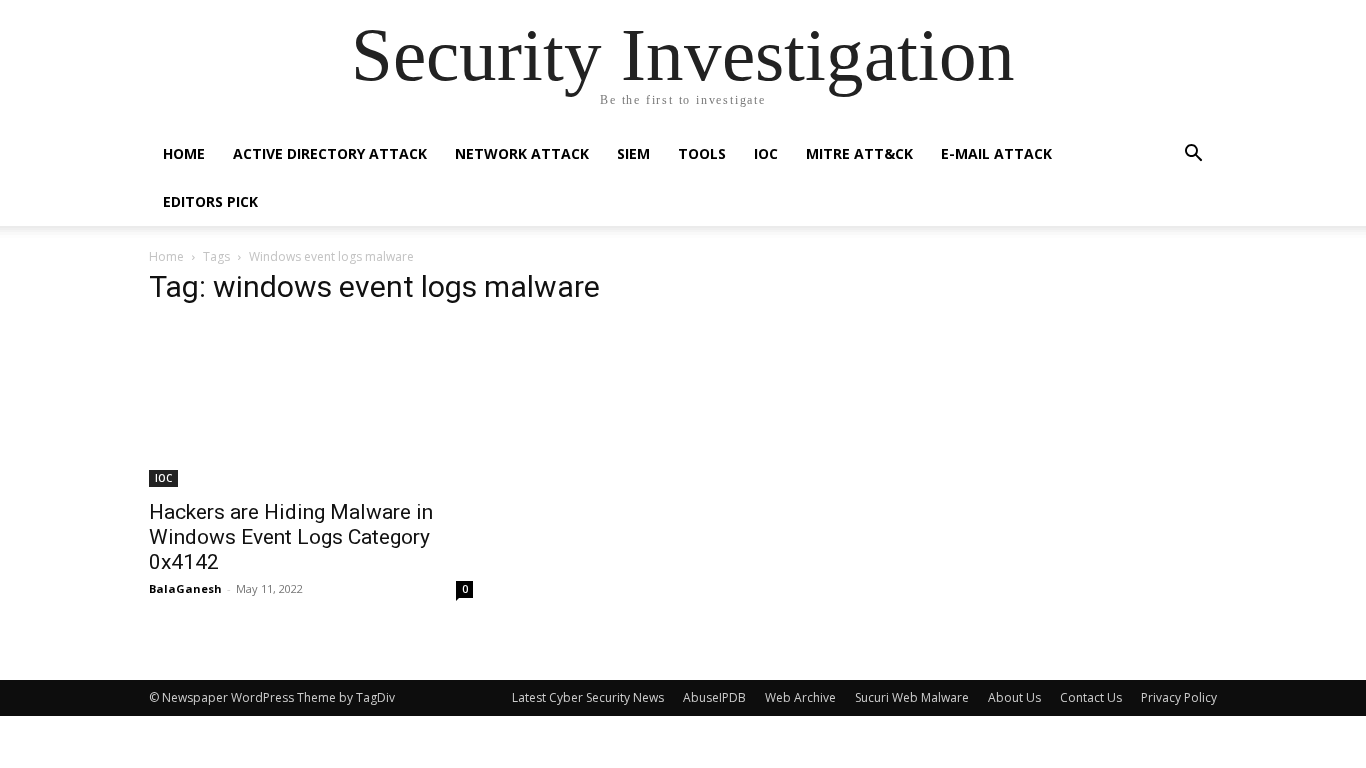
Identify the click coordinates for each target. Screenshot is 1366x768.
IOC (766, 153)
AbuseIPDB (714, 697)
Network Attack (522, 153)
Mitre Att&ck (859, 153)
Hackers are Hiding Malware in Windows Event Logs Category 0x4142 (291, 537)
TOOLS (702, 153)
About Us (1014, 697)
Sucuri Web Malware (912, 697)
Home (184, 153)
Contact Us (1091, 697)
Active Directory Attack (330, 153)
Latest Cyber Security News (588, 697)
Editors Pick (210, 201)
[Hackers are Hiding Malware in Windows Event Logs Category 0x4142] (311, 406)
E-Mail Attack (996, 153)
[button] (1193, 155)
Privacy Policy (1179, 697)
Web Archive (800, 697)
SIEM (633, 153)
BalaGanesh (185, 588)
